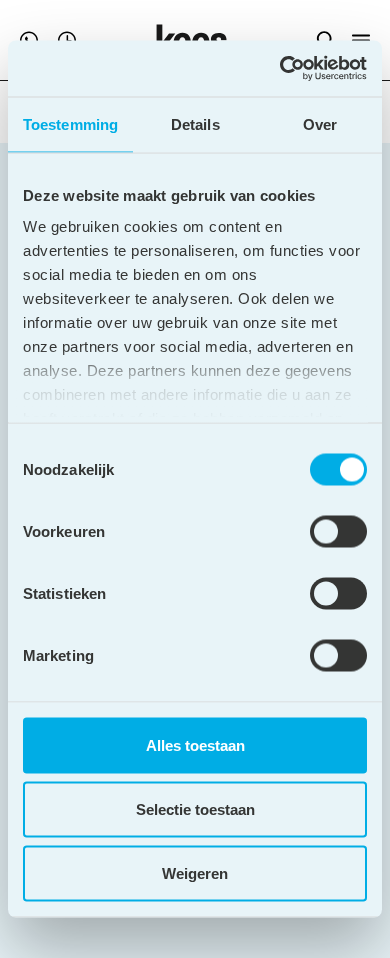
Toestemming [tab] (70, 123)
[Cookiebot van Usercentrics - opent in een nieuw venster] (280, 69)
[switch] (338, 531)
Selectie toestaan (195, 808)
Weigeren (195, 872)
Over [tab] (320, 123)
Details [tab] (195, 123)
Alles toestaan (195, 744)
